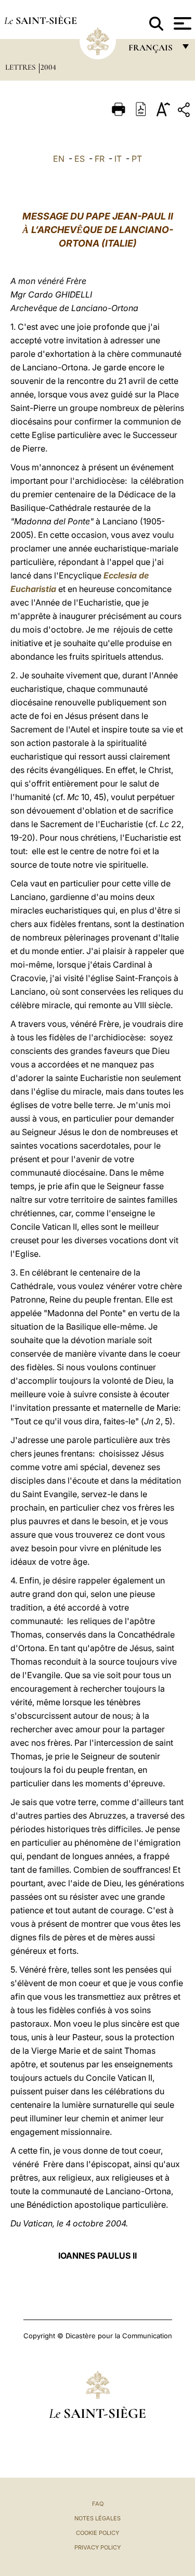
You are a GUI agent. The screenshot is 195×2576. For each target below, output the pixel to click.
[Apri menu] (181, 23)
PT (137, 159)
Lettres (21, 67)
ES (80, 159)
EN (59, 159)
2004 (48, 67)
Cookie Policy (97, 2533)
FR (100, 159)
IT (118, 159)
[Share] (185, 112)
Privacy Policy (97, 2547)
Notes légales (97, 2518)
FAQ (98, 2504)
